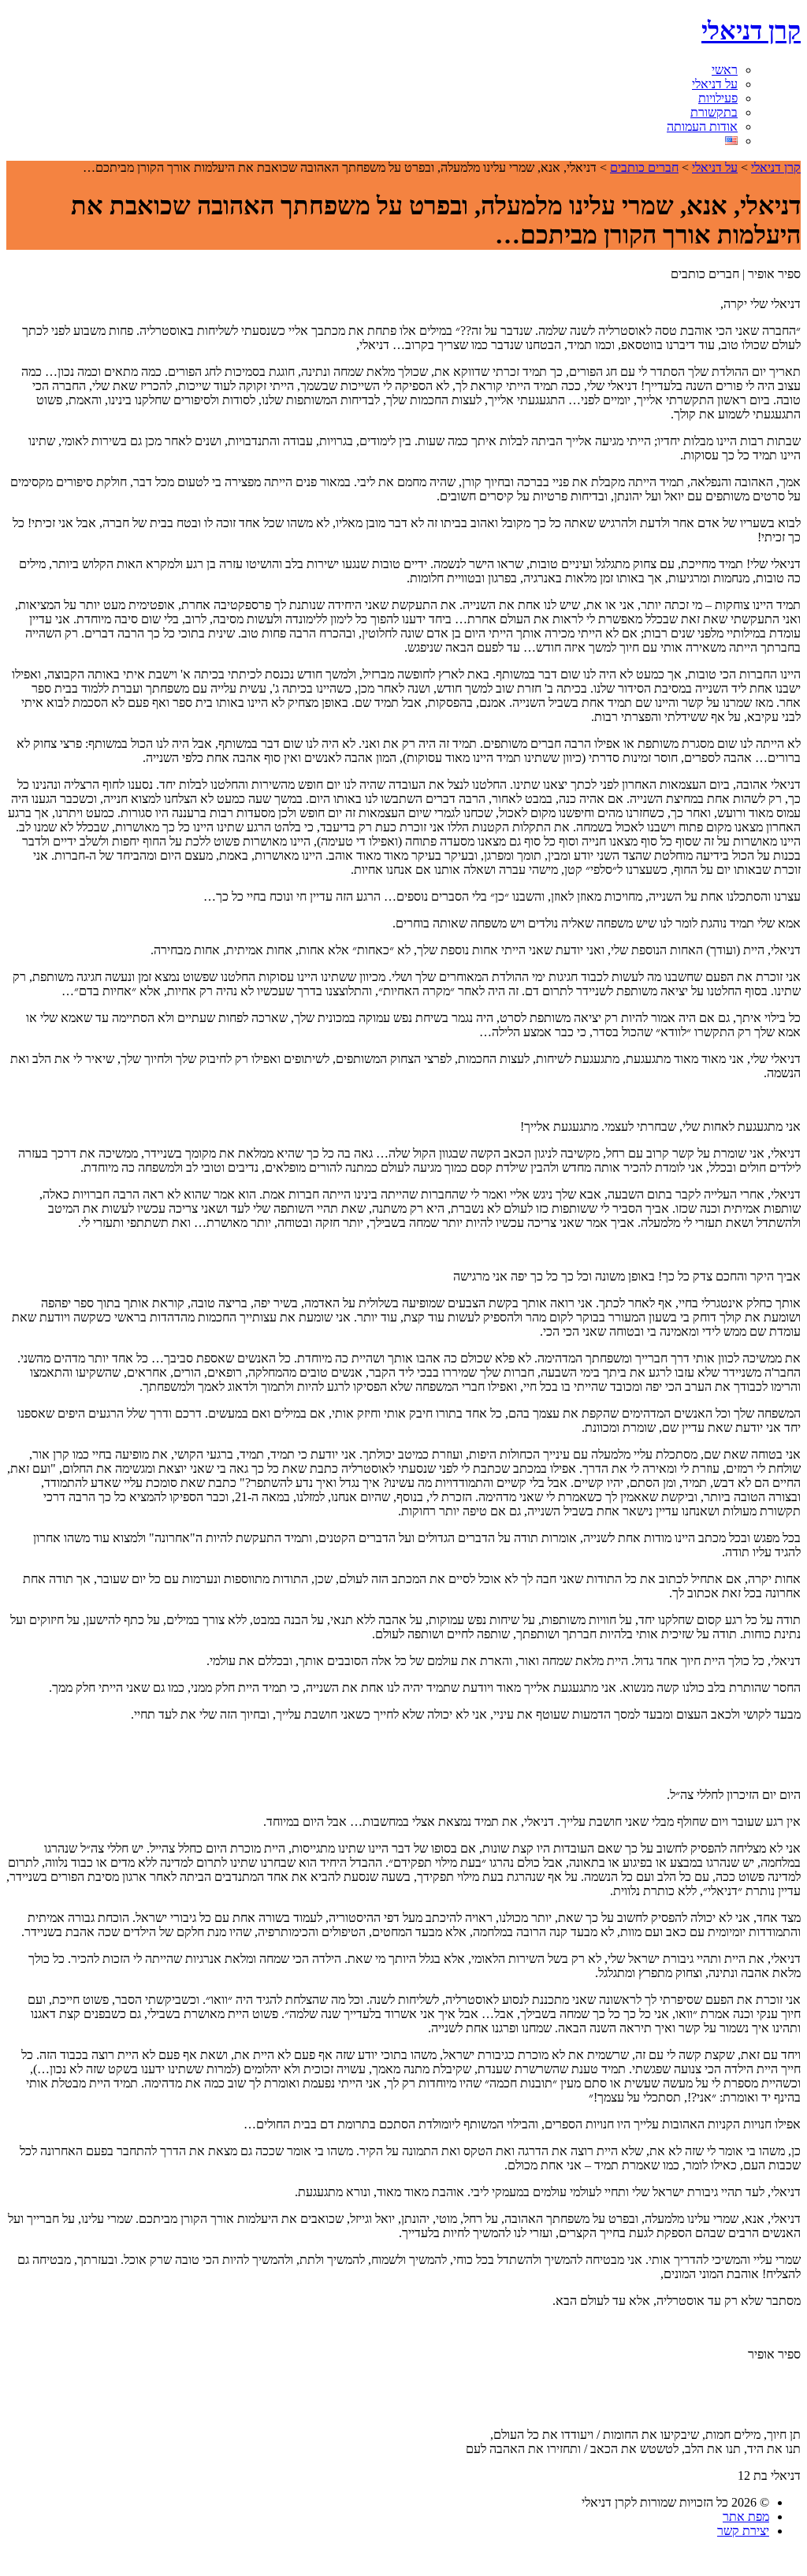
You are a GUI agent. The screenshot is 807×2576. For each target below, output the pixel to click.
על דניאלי (715, 84)
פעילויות (718, 98)
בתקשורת (714, 112)
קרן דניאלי (751, 31)
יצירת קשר (743, 2531)
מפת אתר (746, 2517)
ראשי (725, 70)
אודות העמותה (702, 126)
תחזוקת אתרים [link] (376, 2560)
